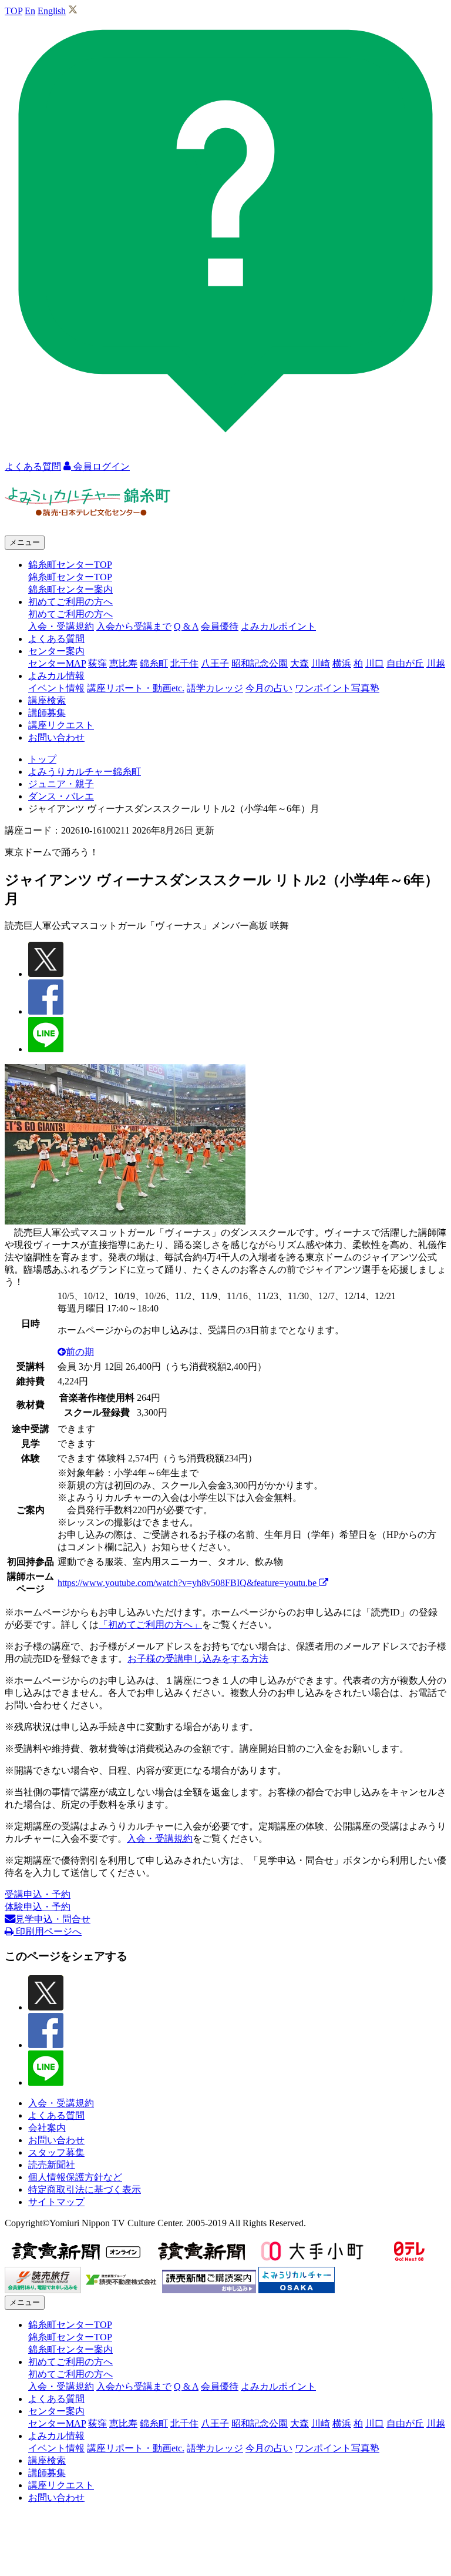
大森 (299, 663)
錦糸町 (154, 663)
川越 (436, 663)
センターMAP (57, 663)
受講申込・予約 (38, 1894)
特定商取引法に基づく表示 (85, 2189)
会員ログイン (100, 466)
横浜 (342, 663)
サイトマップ (56, 2202)
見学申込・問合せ (53, 1919)
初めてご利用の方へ (70, 614)
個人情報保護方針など (75, 2177)
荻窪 (97, 663)
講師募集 (47, 713)
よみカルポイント (278, 626)
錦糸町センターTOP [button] (70, 565)
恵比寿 (123, 663)
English (52, 11)
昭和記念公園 (260, 663)
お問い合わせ (56, 737)
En (30, 11)
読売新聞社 (52, 2165)
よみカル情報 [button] (56, 676)
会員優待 (220, 626)
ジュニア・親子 (61, 784)
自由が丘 (405, 663)
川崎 (321, 663)
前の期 (80, 1352)
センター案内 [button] (56, 651)
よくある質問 (56, 639)
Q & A (186, 626)
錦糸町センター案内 (70, 589)
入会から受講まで (134, 626)
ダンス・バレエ (61, 796)
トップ (42, 759)
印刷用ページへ (48, 1931)
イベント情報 (56, 688)
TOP (14, 11)
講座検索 (47, 700)
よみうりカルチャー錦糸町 (85, 772)
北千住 (184, 663)
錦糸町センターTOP (70, 577)
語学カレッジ (215, 688)
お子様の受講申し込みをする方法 (198, 1659)
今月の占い (269, 688)
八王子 (215, 663)
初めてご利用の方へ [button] (70, 602)
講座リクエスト (61, 725)
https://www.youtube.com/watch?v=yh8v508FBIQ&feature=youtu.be (188, 1583)
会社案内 (47, 2128)
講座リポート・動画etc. (136, 688)
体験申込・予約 (38, 1907)
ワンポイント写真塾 (337, 688)
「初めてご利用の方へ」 (150, 1625)
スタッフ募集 (56, 2152)
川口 (375, 663)
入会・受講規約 (61, 626)
